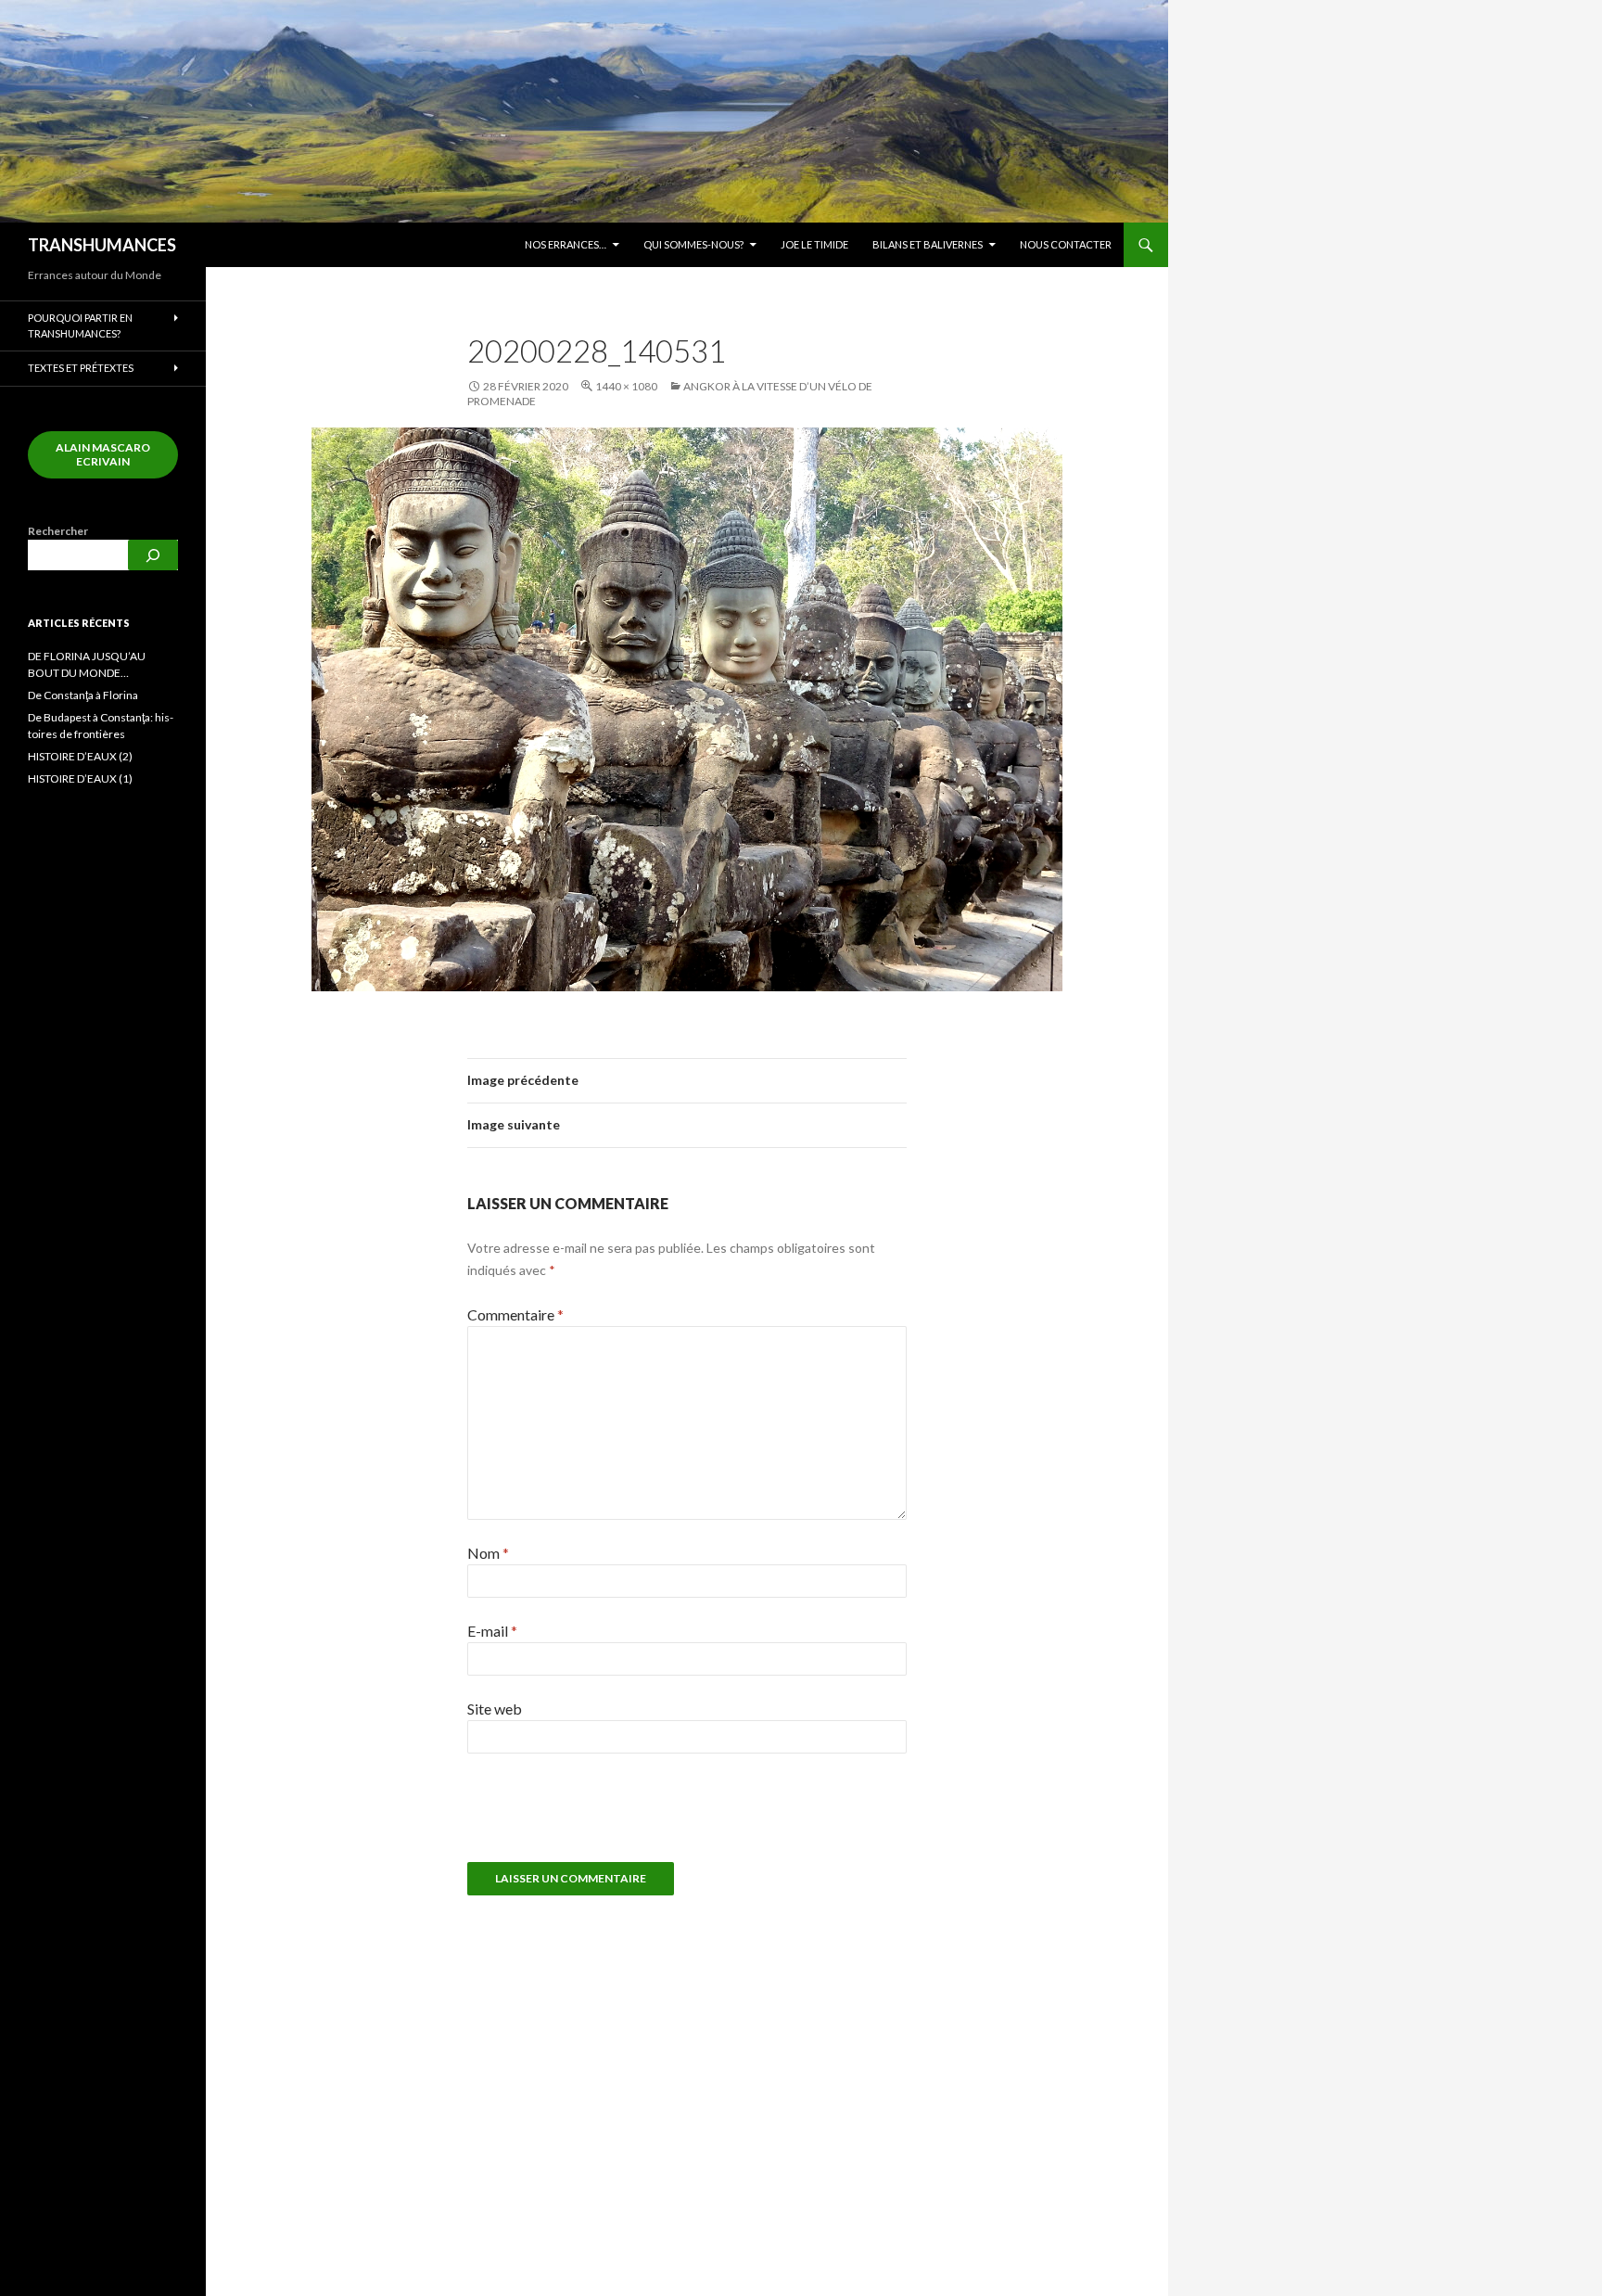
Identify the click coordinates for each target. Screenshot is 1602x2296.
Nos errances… (566, 244)
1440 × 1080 (626, 386)
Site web (495, 1709)
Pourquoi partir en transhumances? (80, 325)
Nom (488, 1553)
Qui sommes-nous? (693, 244)
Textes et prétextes (81, 368)
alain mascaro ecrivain (103, 454)
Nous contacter (1066, 244)
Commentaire (515, 1314)
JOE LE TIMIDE (814, 244)
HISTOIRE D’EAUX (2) (80, 756)
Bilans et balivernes (928, 244)
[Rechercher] (153, 555)
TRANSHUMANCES (102, 245)
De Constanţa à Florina (83, 695)
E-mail (492, 1631)
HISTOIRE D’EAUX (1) (80, 778)
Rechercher (58, 531)
